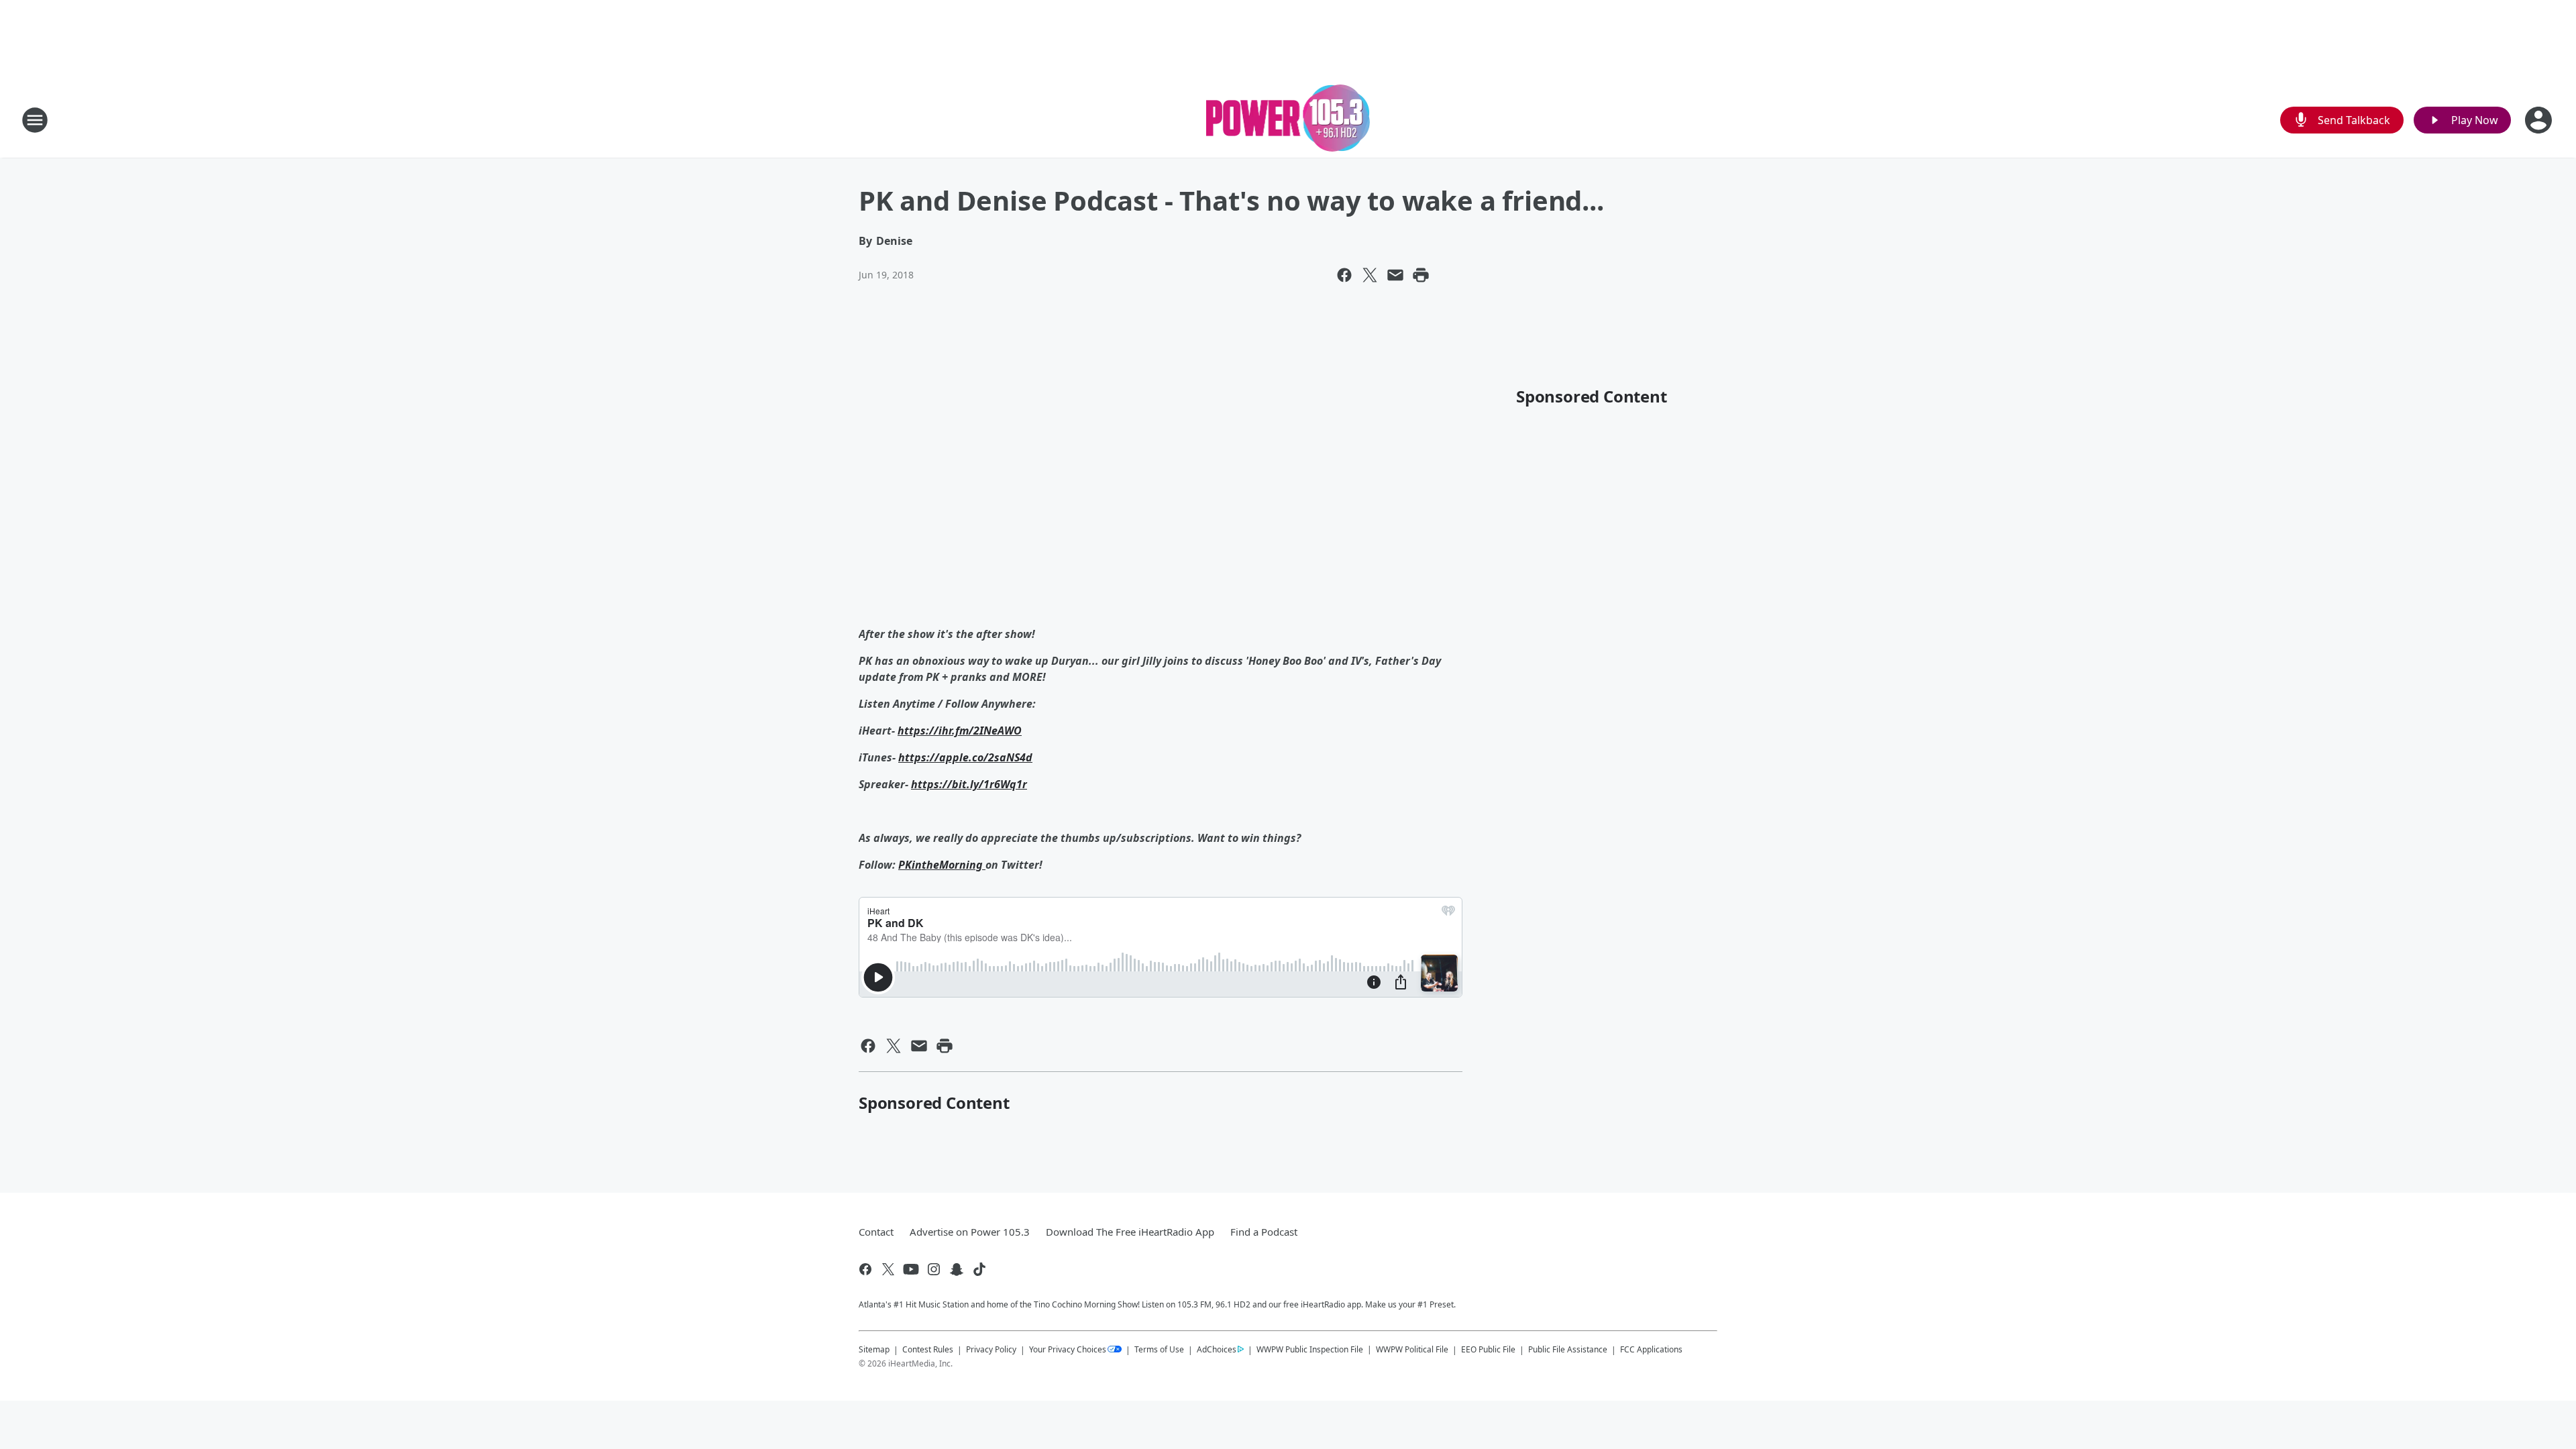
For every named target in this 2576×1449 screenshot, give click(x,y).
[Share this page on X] (1370, 275)
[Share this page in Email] (1395, 275)
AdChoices (1217, 1349)
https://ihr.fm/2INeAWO (960, 731)
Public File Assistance (1568, 1349)
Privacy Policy (991, 1349)
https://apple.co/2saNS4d (965, 757)
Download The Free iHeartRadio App (1130, 1232)
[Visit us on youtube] (911, 1269)
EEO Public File (1488, 1349)
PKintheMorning (942, 865)
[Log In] (2540, 120)
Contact (876, 1232)
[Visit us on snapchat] (957, 1269)
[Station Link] (1288, 120)
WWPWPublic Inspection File (1310, 1349)
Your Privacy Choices (1068, 1349)
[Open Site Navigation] (35, 120)
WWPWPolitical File (1412, 1349)
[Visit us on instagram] (934, 1269)
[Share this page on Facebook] (1344, 275)
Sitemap (874, 1349)
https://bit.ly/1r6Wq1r (969, 784)
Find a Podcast (1264, 1232)
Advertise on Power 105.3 (970, 1232)
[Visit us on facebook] (865, 1269)
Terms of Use (1159, 1349)
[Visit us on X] (888, 1269)
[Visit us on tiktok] (979, 1269)
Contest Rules (928, 1349)
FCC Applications (1651, 1349)
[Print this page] (1421, 275)
